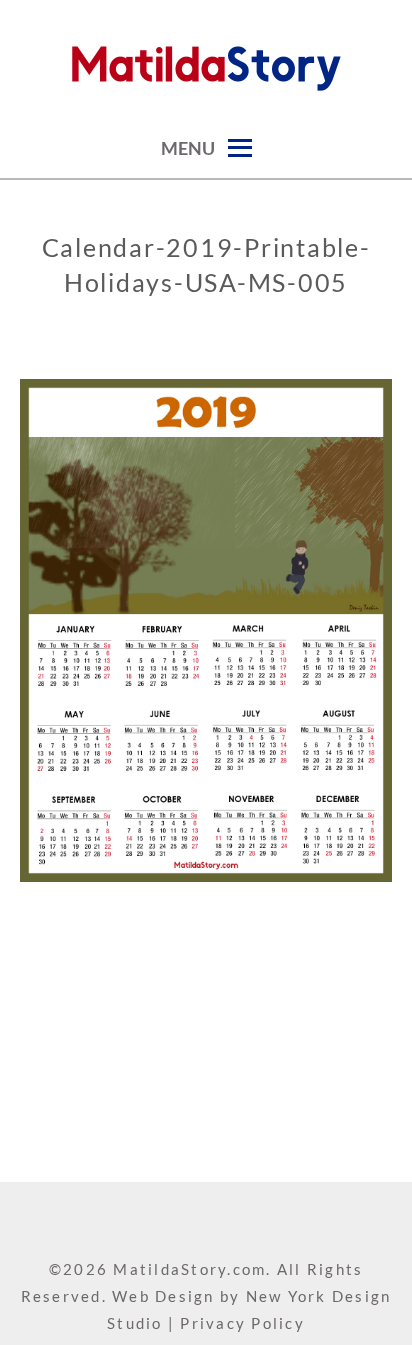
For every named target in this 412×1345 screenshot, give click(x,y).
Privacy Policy (242, 1323)
